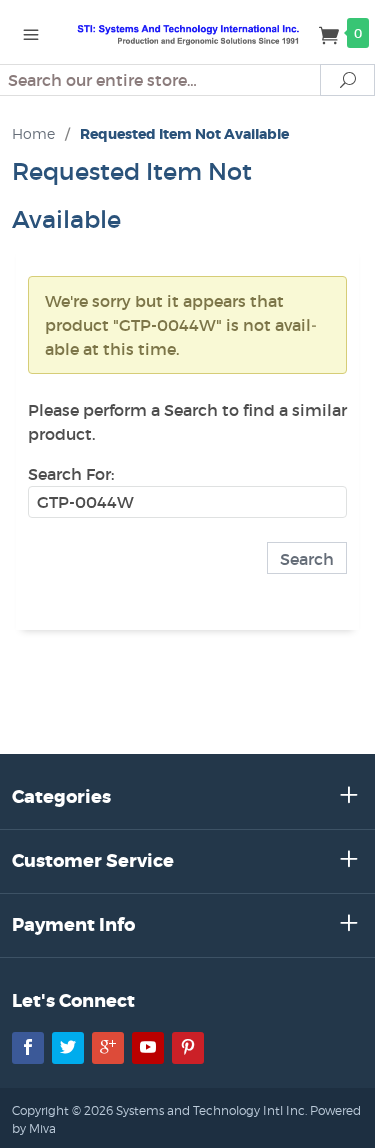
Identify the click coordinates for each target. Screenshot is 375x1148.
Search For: (71, 474)
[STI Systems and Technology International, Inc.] (188, 32)
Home (33, 133)
